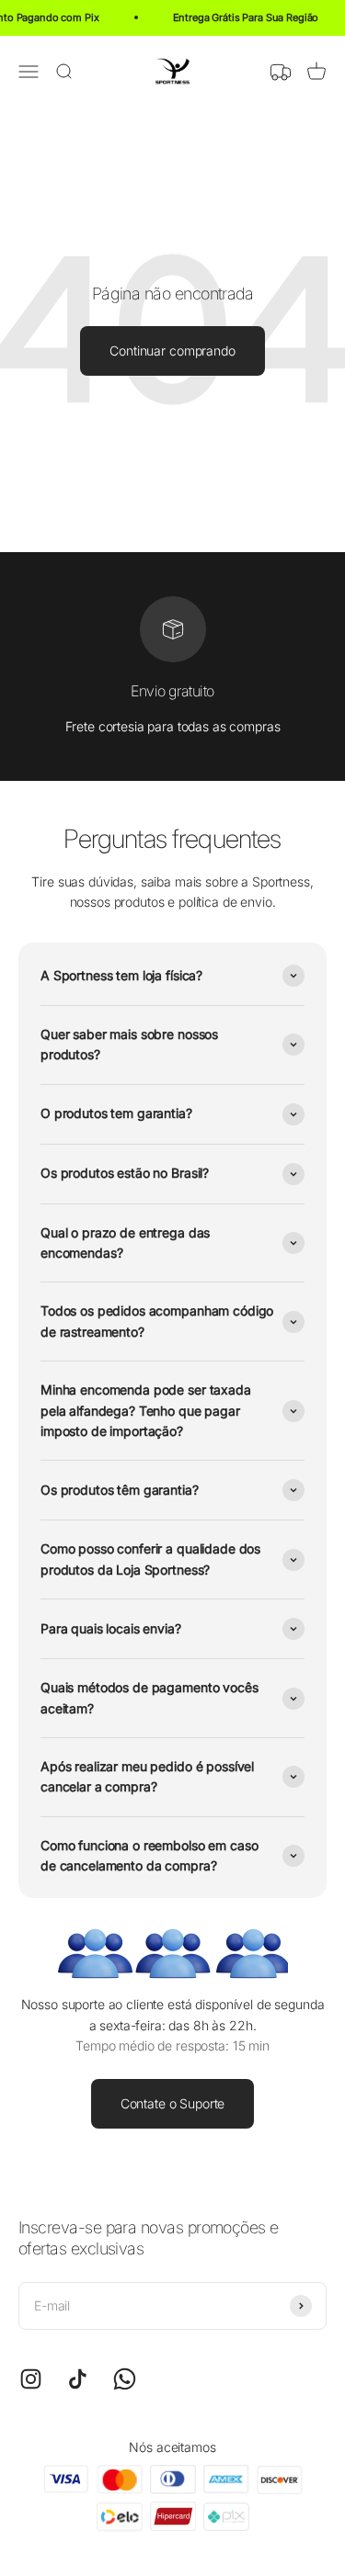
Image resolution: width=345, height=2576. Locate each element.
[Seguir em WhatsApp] (125, 2379)
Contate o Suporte (173, 2103)
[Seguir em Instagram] (31, 2379)
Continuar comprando (172, 350)
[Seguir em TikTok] (78, 2379)
